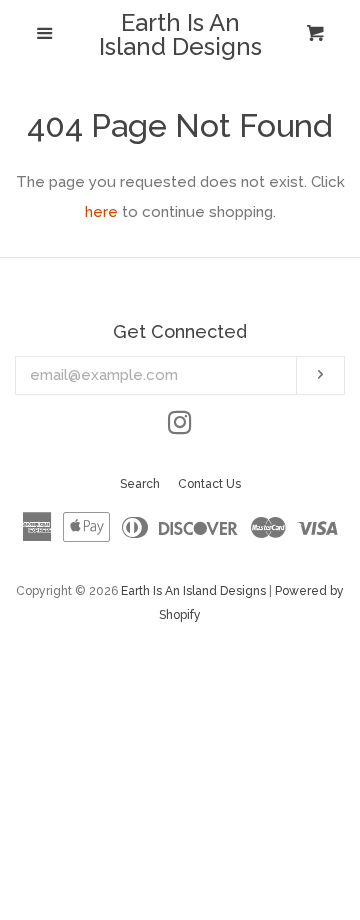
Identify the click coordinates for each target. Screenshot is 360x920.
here (101, 212)
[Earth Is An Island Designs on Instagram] (180, 427)
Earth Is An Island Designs (180, 35)
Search (140, 484)
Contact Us (209, 484)
